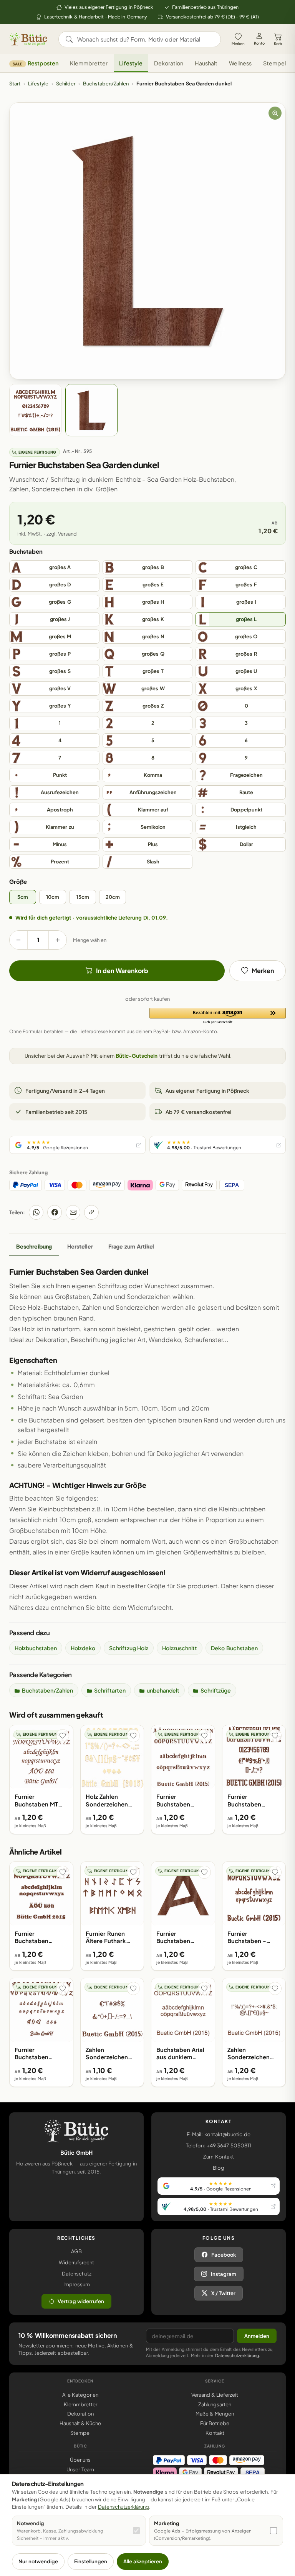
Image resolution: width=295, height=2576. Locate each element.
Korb (278, 43)
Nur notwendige (38, 2561)
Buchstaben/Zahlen (106, 83)
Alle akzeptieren (143, 2561)
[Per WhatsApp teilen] (36, 1212)
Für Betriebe (215, 2423)
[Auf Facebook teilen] (55, 1212)
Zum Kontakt (218, 2157)
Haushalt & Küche (80, 2423)
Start (15, 83)
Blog (219, 2168)
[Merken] (63, 1736)
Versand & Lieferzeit (215, 2395)
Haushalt (206, 63)
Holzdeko (83, 1648)
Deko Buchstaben (234, 1648)
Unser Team (80, 2469)
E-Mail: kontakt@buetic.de (218, 2134)
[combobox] (145, 39)
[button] (218, 1016)
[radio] (54, 567)
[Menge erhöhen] (58, 940)
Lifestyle (131, 63)
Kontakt (215, 2433)
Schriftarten (110, 1690)
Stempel (274, 63)
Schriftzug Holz (129, 1648)
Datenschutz (77, 2274)
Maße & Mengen (215, 2414)
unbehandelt (163, 1690)
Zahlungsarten (215, 2404)
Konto (259, 43)
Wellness (240, 63)
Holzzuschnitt (180, 1648)
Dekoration (169, 63)
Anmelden (257, 2336)
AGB (76, 2251)
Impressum (77, 2284)
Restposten (36, 63)
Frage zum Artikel (131, 1246)
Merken (238, 43)
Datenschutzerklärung (237, 2355)
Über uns (80, 2460)
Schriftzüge (216, 1690)
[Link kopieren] (91, 1212)
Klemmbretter (89, 63)
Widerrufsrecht (76, 2262)
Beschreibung (34, 1246)
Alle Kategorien (80, 2395)
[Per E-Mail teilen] (73, 1212)
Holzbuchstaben (36, 1648)
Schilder (66, 83)
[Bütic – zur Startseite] (28, 39)
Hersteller (80, 1246)
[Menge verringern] (18, 940)
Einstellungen (91, 2561)
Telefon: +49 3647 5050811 (218, 2145)
